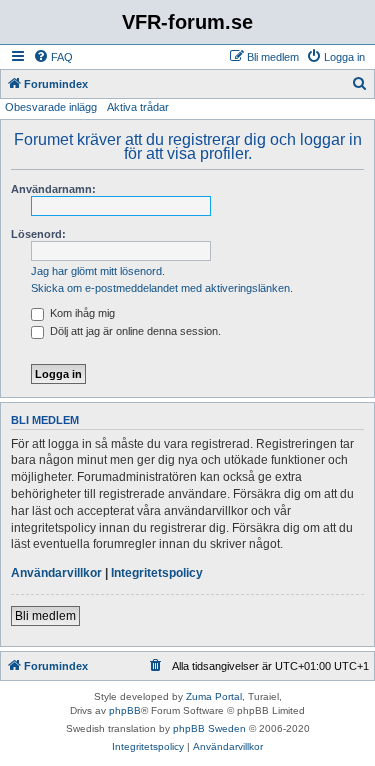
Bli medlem (45, 616)
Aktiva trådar (138, 107)
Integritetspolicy (157, 573)
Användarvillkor (56, 573)
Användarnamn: (53, 189)
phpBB (125, 710)
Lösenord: (38, 234)
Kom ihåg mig (81, 313)
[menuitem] (53, 57)
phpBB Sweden (209, 728)
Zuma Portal (214, 696)
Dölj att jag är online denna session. (134, 331)
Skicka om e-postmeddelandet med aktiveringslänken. (162, 288)
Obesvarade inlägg (51, 107)
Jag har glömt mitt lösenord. (98, 271)
